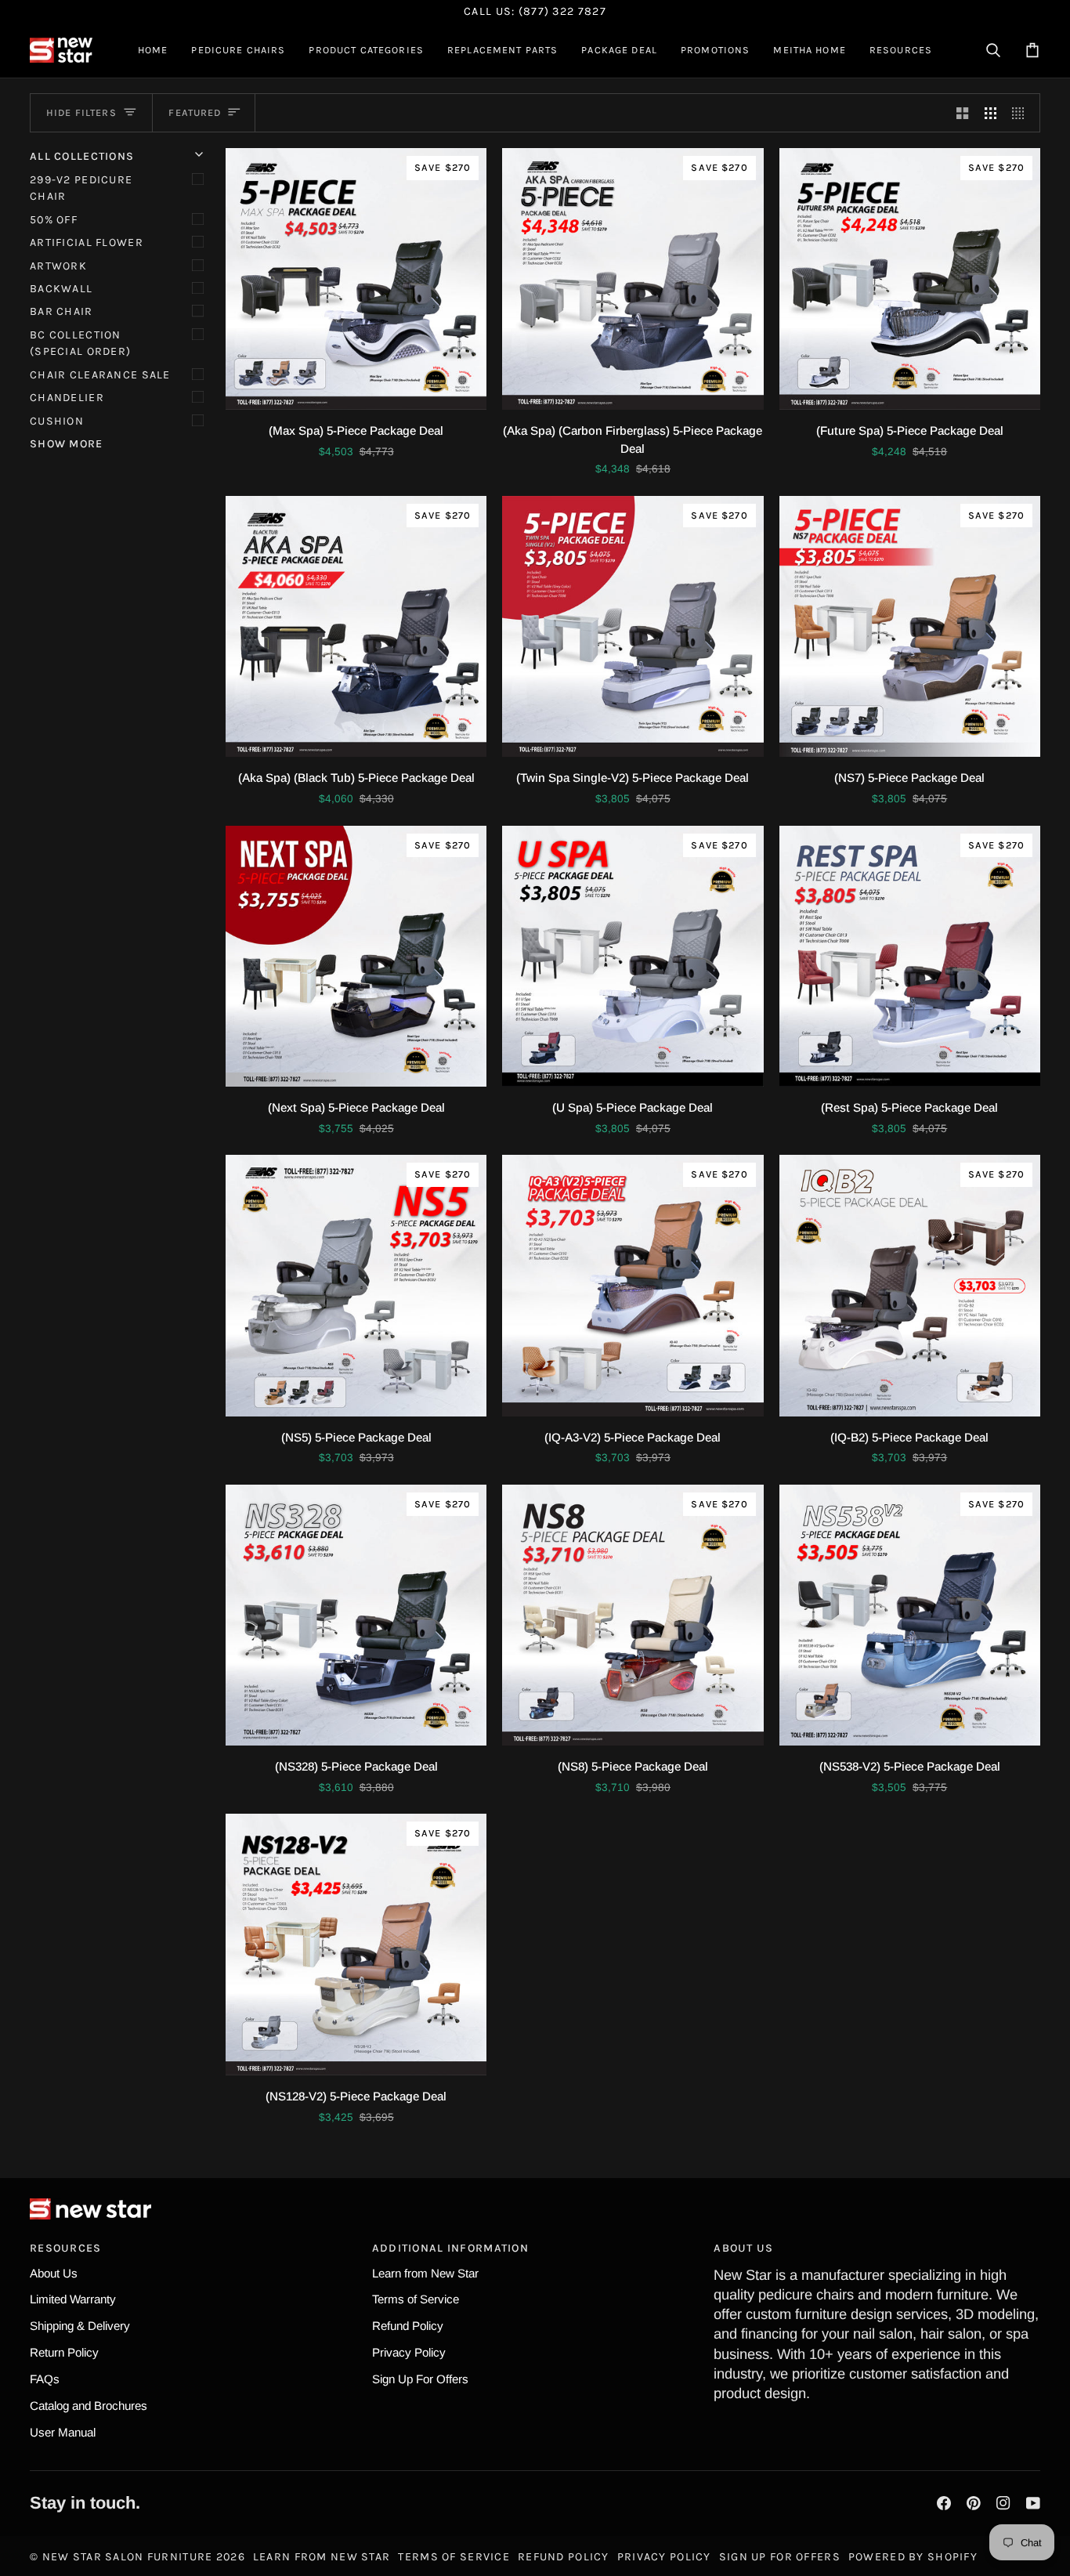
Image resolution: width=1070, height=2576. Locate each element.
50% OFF (54, 220)
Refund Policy (408, 2326)
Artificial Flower (87, 242)
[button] (238, 50)
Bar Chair (61, 311)
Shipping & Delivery (80, 2326)
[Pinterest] (974, 2503)
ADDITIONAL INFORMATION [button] (450, 2248)
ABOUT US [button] (743, 2248)
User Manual (63, 2432)
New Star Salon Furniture (128, 2557)
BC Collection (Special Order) (80, 343)
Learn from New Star (425, 2273)
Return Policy (64, 2352)
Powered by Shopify (913, 2557)
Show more (67, 444)
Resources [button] (66, 2248)
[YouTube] (1033, 2503)
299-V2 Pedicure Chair (81, 188)
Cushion (57, 421)
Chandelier (67, 398)
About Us (54, 2273)
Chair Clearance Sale (100, 375)
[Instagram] (1003, 2503)
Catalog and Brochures (89, 2406)
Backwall (61, 289)
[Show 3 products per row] (990, 113)
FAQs (45, 2379)
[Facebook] (944, 2503)
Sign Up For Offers (420, 2379)
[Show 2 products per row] (962, 113)
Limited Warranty (73, 2299)
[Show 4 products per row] (1022, 113)
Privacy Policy (409, 2352)
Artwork (58, 266)
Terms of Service (416, 2299)
